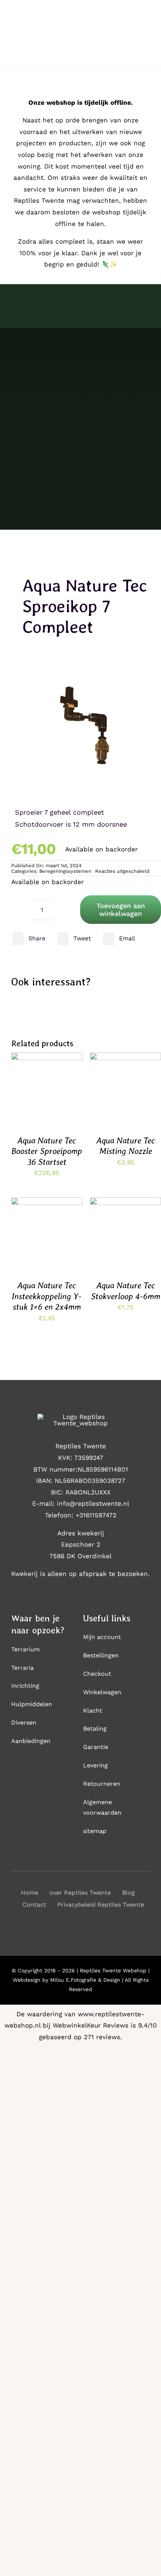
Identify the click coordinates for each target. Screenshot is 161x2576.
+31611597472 (96, 1515)
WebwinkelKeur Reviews (91, 2025)
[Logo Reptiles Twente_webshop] (80, 1417)
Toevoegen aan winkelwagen (121, 910)
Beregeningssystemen (65, 871)
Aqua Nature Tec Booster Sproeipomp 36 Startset (47, 1151)
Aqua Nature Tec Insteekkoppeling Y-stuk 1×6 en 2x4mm (47, 1296)
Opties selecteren (126, 1083)
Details (29, 1097)
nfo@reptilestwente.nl (94, 1503)
